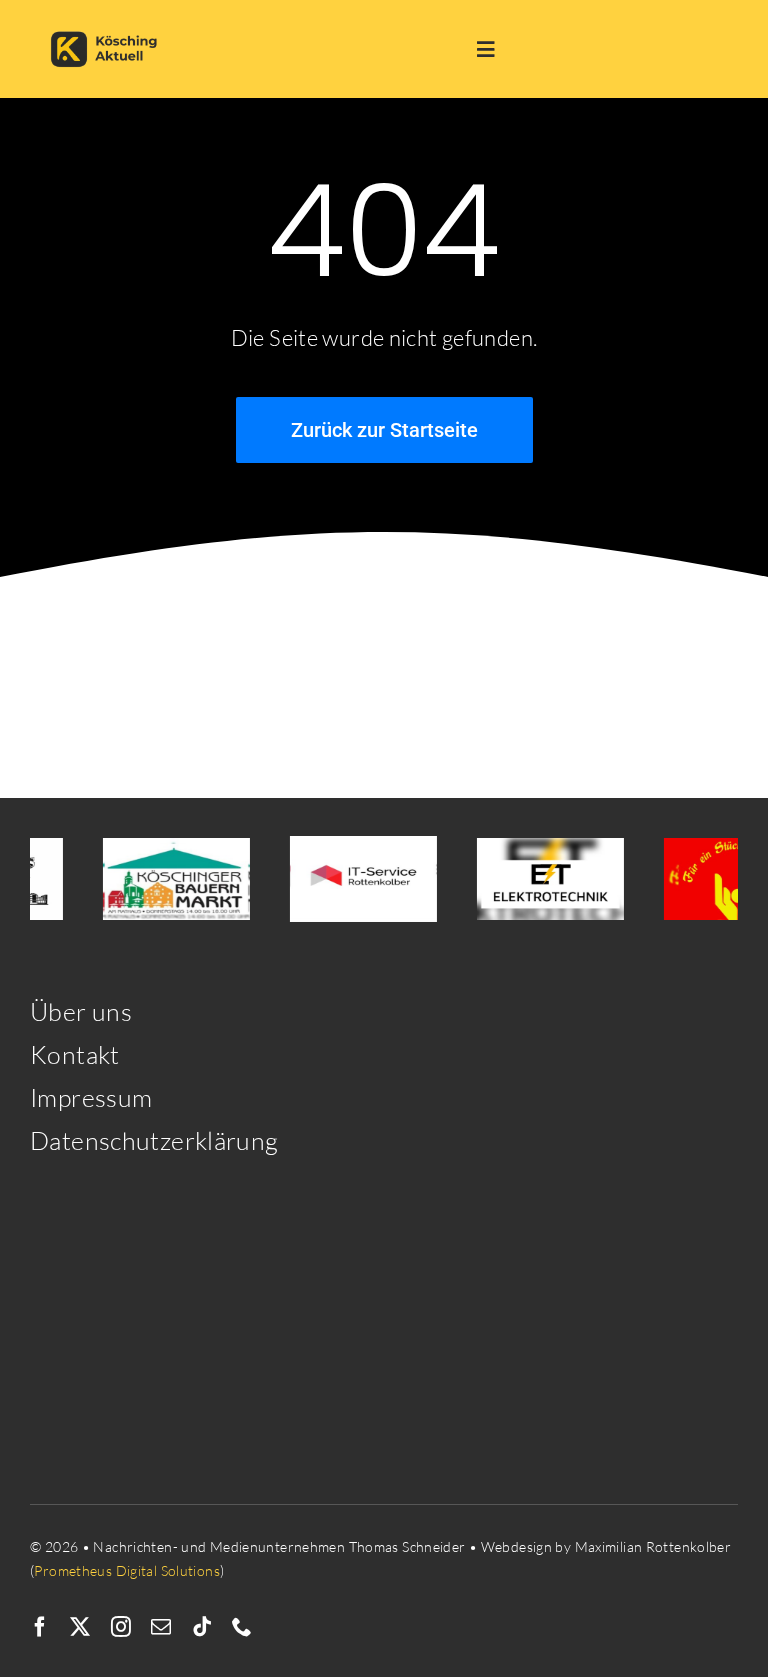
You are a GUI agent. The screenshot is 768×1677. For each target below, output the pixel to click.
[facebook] (40, 1627)
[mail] (161, 1627)
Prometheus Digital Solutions (127, 1570)
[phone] (242, 1627)
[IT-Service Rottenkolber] (355, 879)
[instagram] (121, 1627)
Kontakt (75, 1054)
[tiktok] (202, 1627)
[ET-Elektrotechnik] (542, 879)
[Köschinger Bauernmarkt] (168, 879)
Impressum (91, 1097)
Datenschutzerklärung (154, 1140)
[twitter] (80, 1627)
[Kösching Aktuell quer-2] (108, 22)
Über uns (81, 1011)
